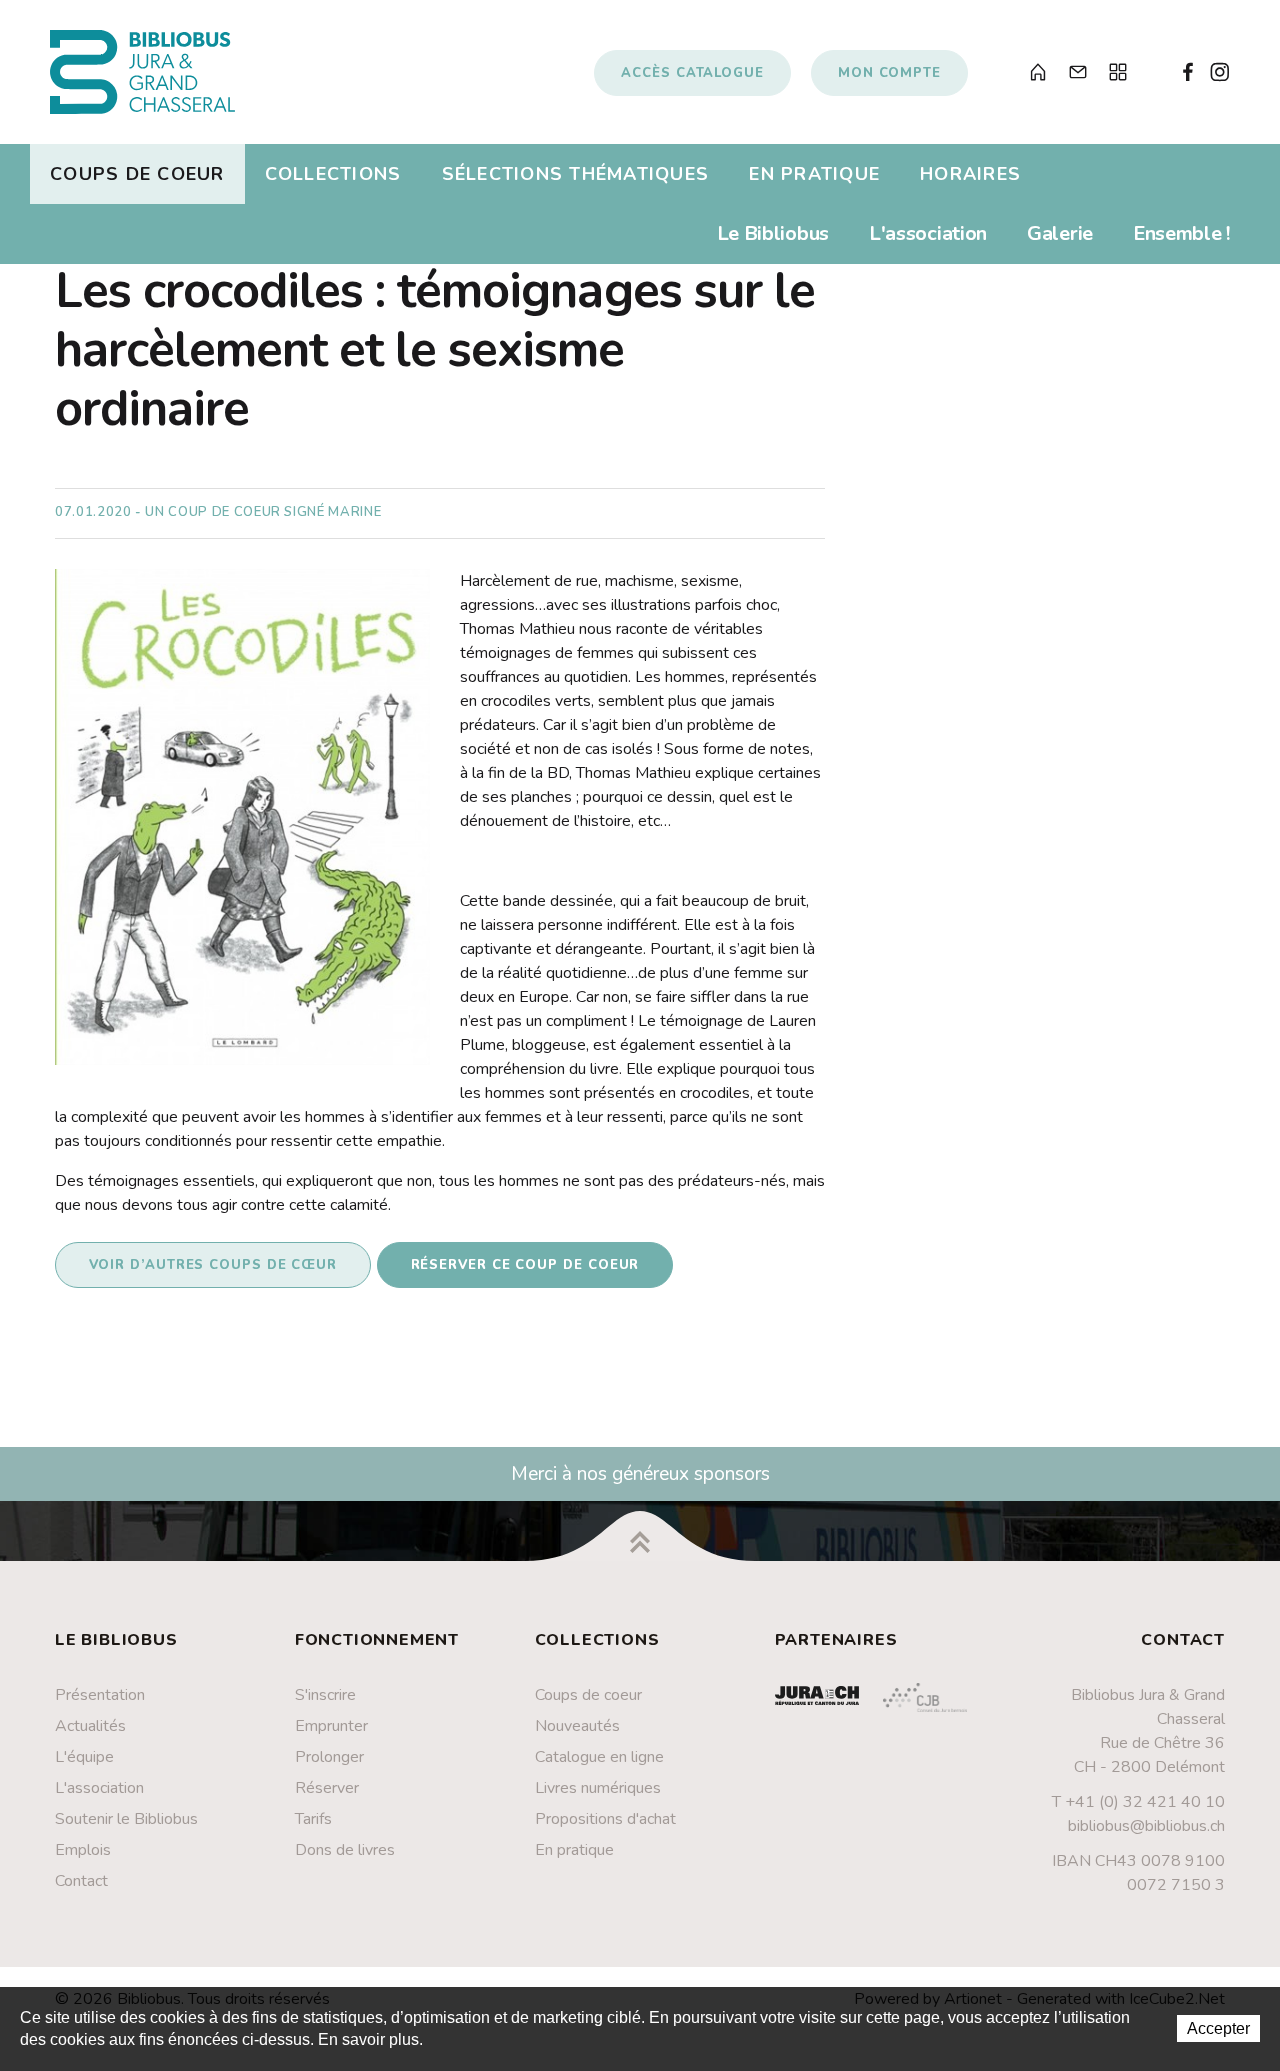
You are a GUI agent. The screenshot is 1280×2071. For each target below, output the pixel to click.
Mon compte (889, 73)
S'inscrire (325, 1695)
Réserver (327, 1788)
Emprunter (331, 1726)
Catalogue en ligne (599, 1757)
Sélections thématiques (576, 174)
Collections (333, 174)
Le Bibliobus (773, 233)
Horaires (970, 174)
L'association (928, 233)
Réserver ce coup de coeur (525, 1265)
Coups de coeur (137, 174)
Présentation (100, 1695)
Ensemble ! (1181, 233)
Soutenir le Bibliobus (126, 1819)
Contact (81, 1881)
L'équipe (84, 1757)
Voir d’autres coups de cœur (213, 1265)
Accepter (1218, 2028)
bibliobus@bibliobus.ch (1146, 1826)
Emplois (83, 1850)
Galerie (1060, 233)
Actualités (90, 1726)
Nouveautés (577, 1726)
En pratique (814, 174)
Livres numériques (598, 1788)
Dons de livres (345, 1850)
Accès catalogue (692, 73)
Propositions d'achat (605, 1819)
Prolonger (329, 1757)
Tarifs (313, 1819)
